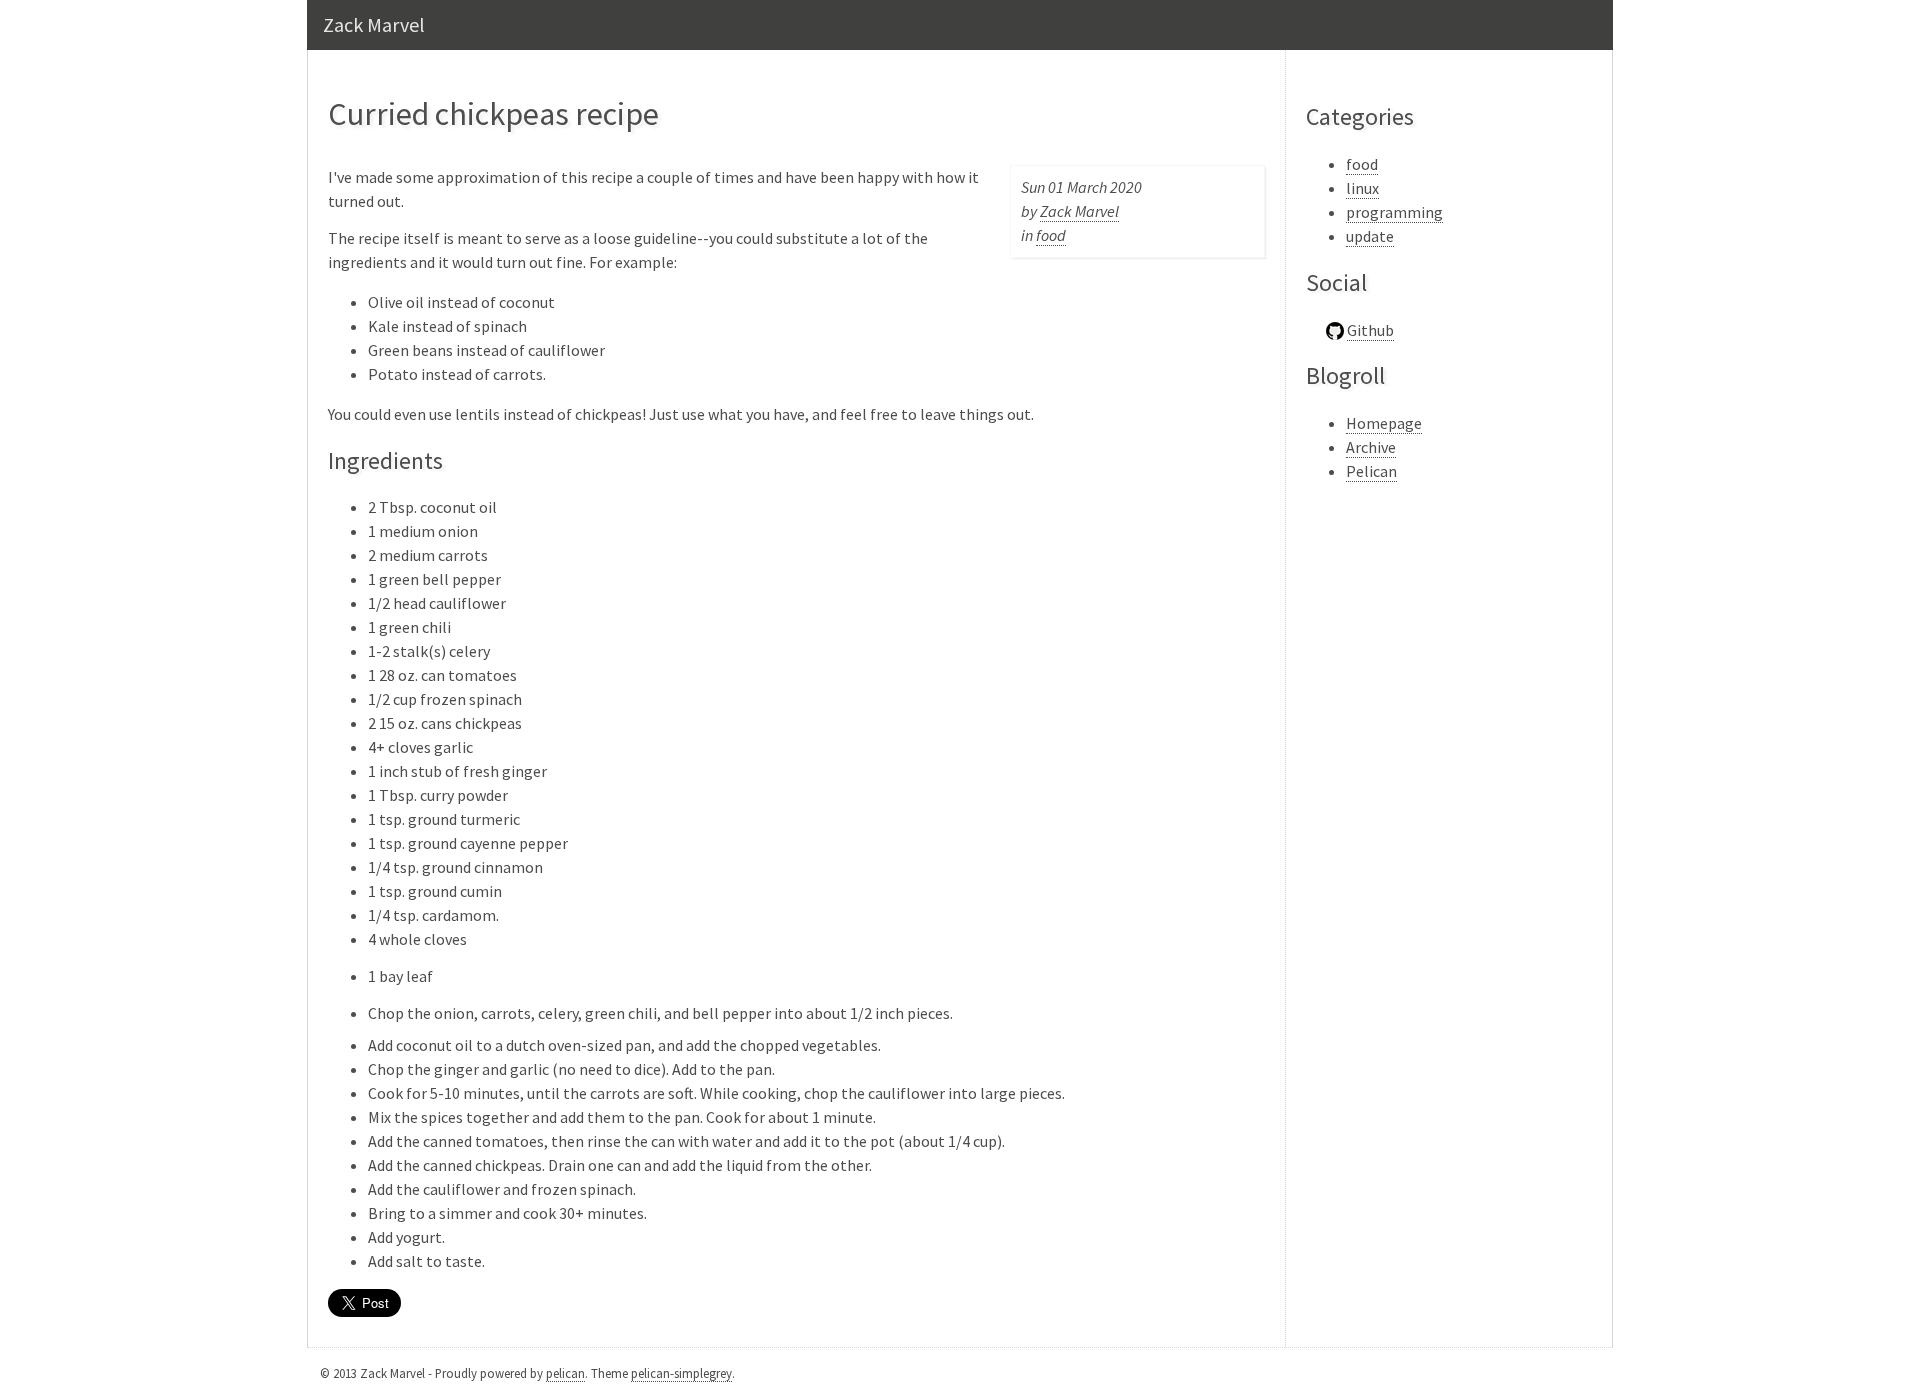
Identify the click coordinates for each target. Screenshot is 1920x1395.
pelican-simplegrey (681, 1373)
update (1370, 236)
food (1051, 235)
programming (1394, 212)
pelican (565, 1373)
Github (1370, 330)
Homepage (1384, 423)
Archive (1371, 447)
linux (1362, 188)
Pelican (1371, 471)
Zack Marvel (374, 24)
